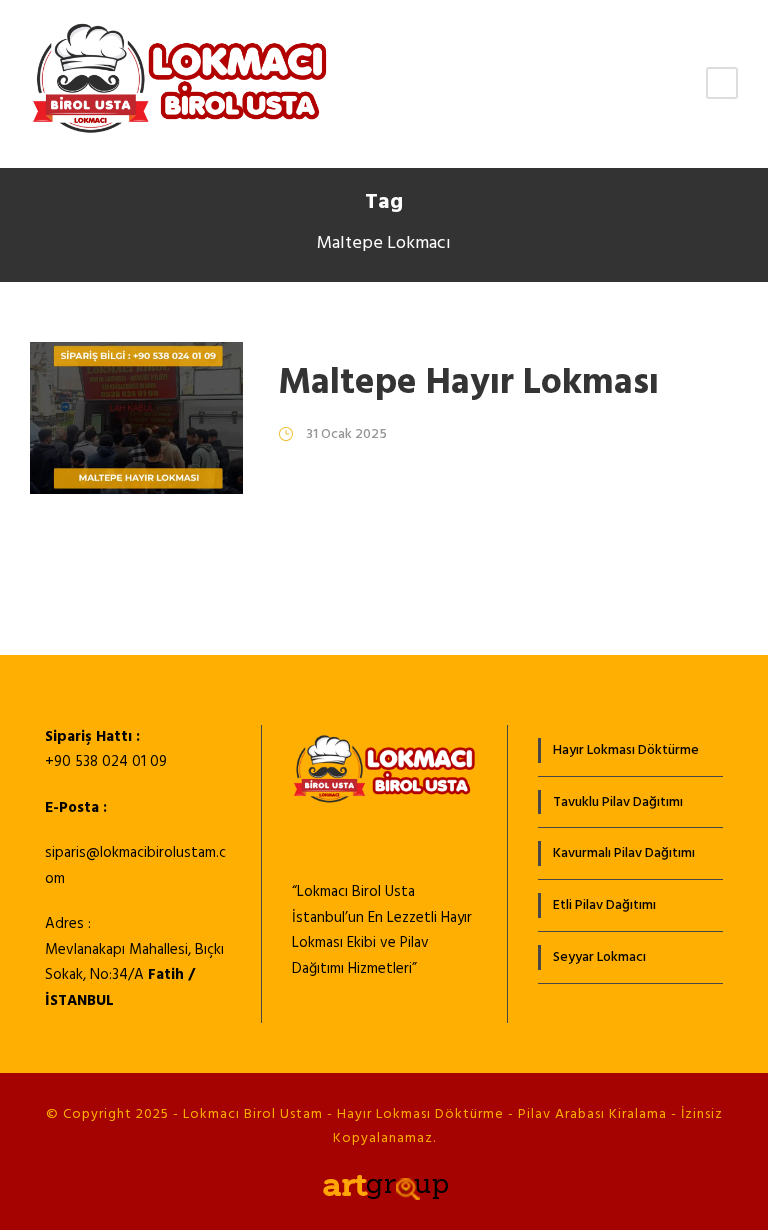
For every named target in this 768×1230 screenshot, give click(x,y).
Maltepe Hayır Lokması (468, 383)
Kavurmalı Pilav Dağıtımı (624, 853)
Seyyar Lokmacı (599, 957)
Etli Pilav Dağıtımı (604, 905)
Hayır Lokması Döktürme (626, 750)
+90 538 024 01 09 (106, 762)
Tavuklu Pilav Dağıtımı (618, 802)
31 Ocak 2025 (346, 434)
